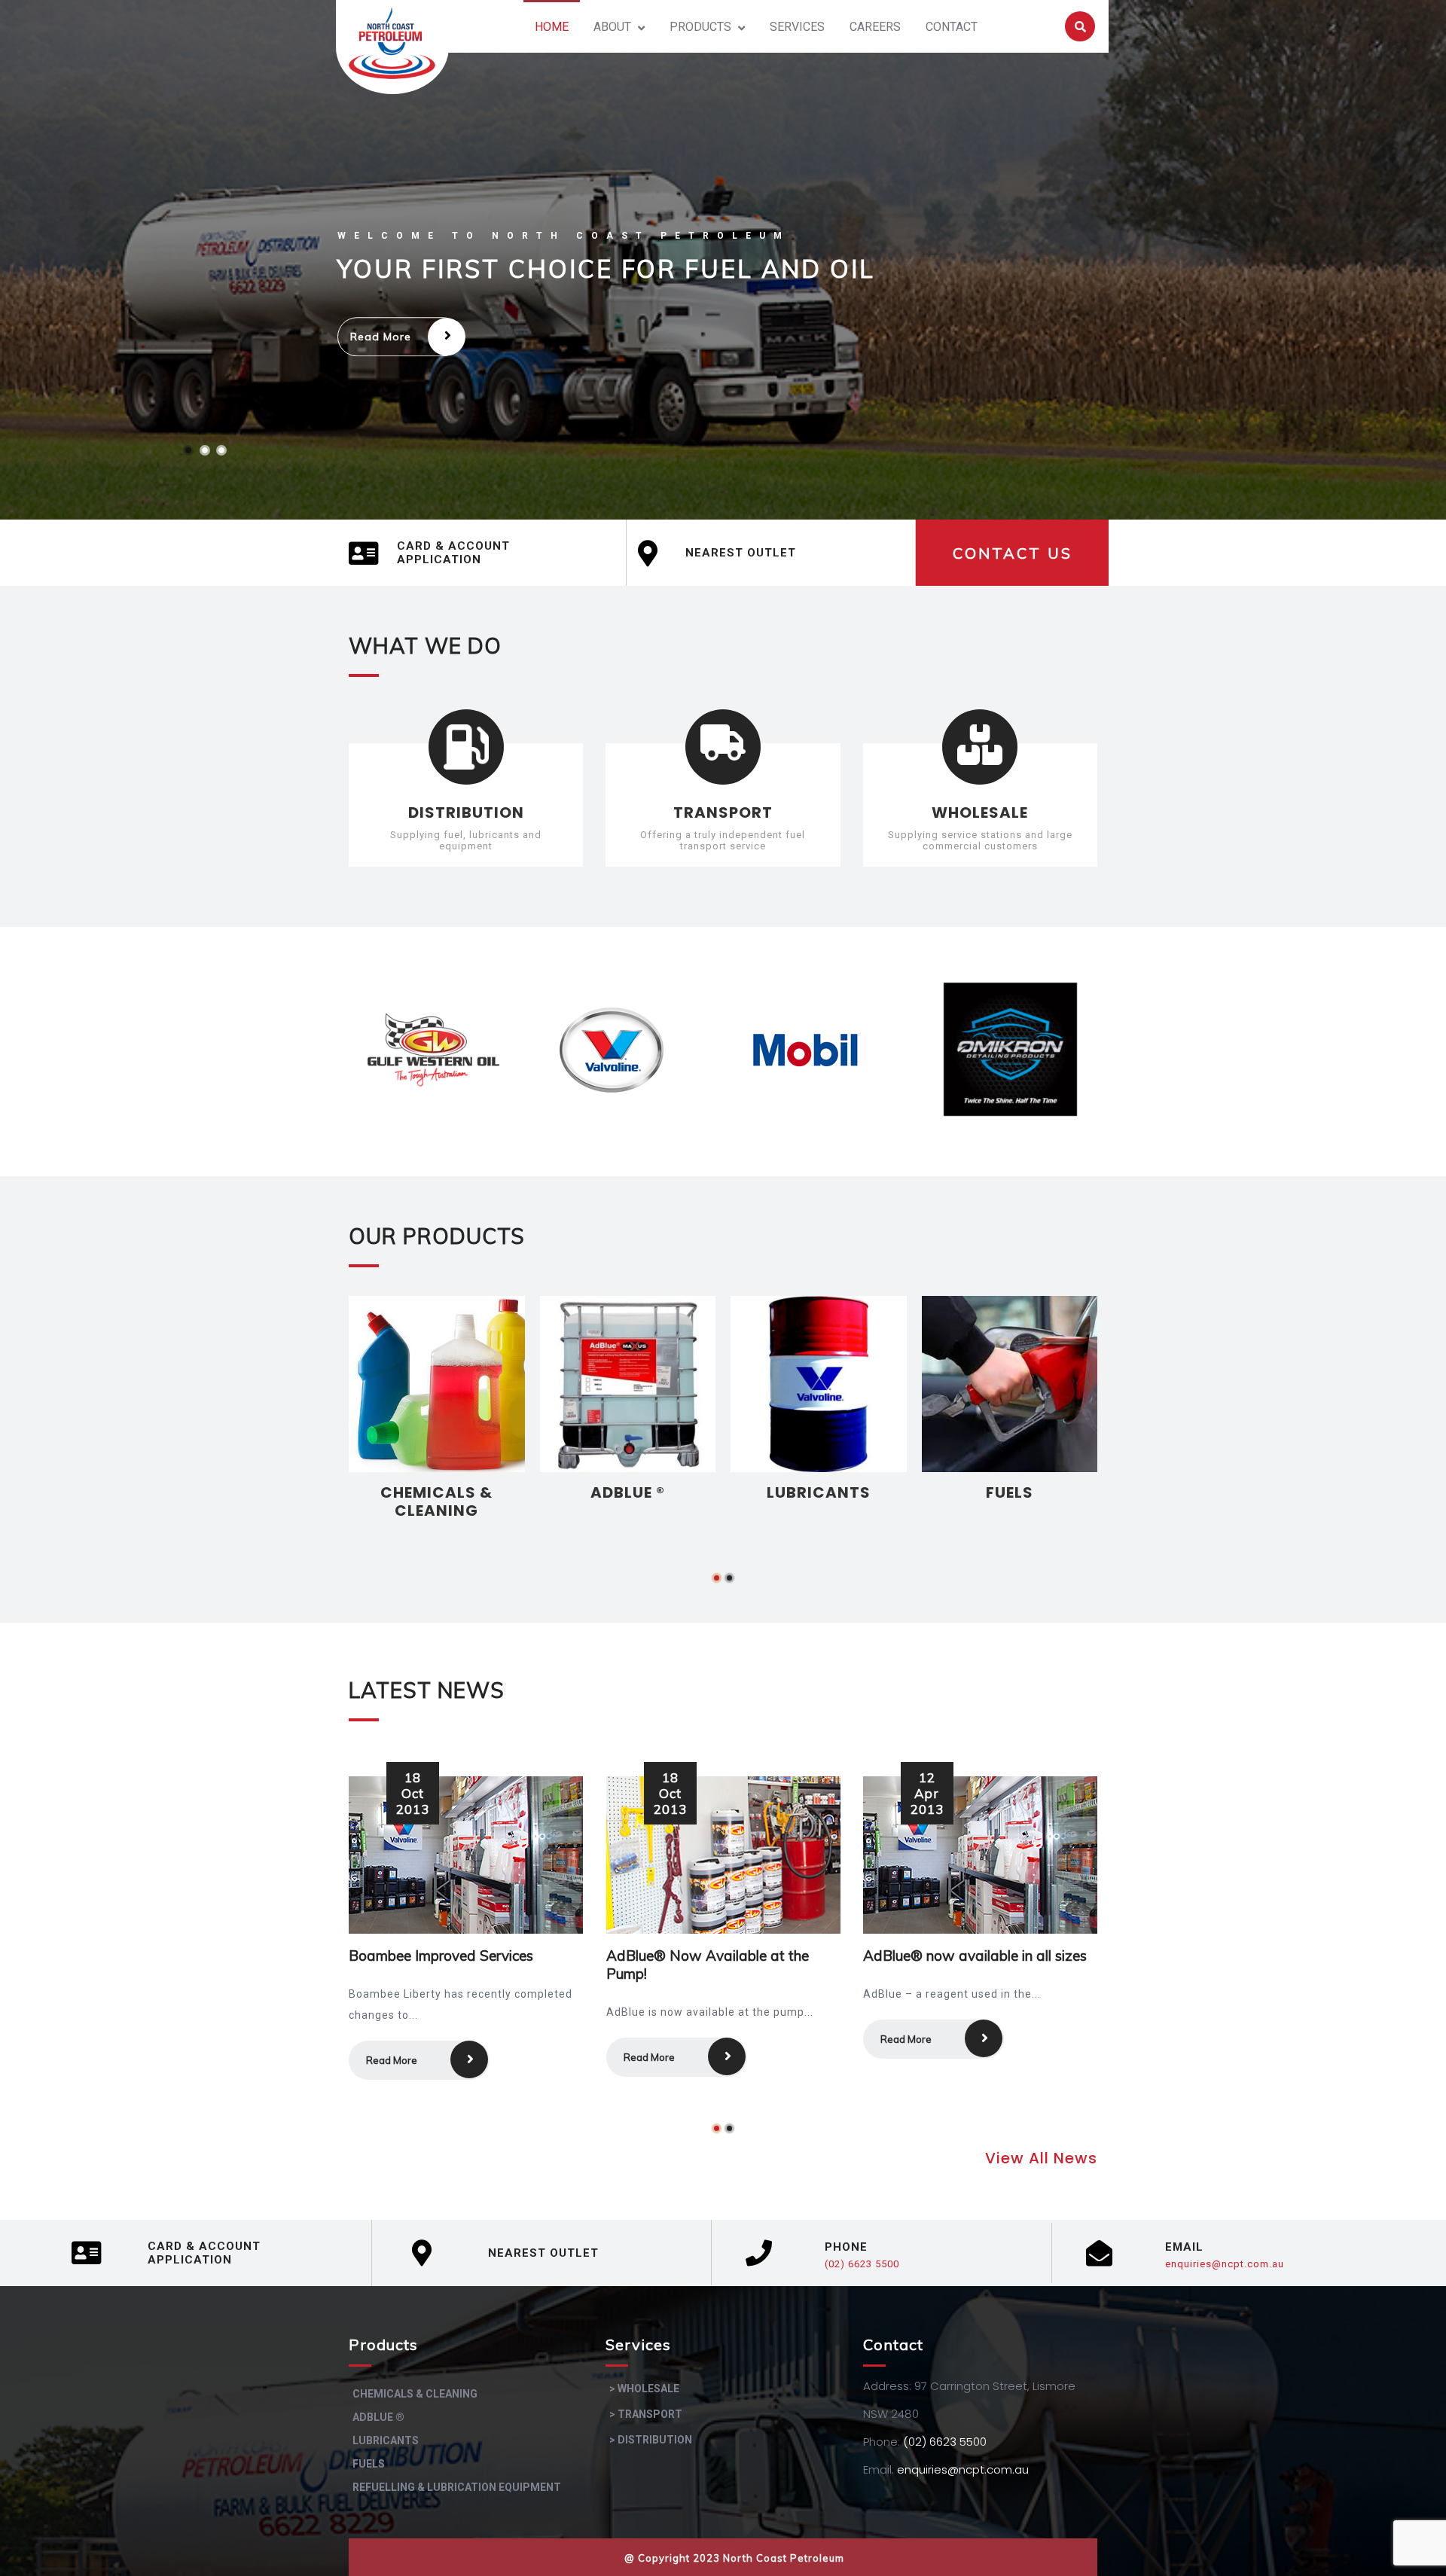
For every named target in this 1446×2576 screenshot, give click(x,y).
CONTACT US (1013, 553)
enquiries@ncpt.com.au (1225, 2264)
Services (797, 27)
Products (700, 27)
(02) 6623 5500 (862, 2264)
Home (552, 27)
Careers (875, 27)
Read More (381, 337)
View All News (1041, 2158)
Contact (952, 27)
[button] (717, 1578)
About (612, 27)
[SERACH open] (1080, 27)
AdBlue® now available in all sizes (718, 1956)
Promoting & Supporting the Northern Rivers (953, 1965)
